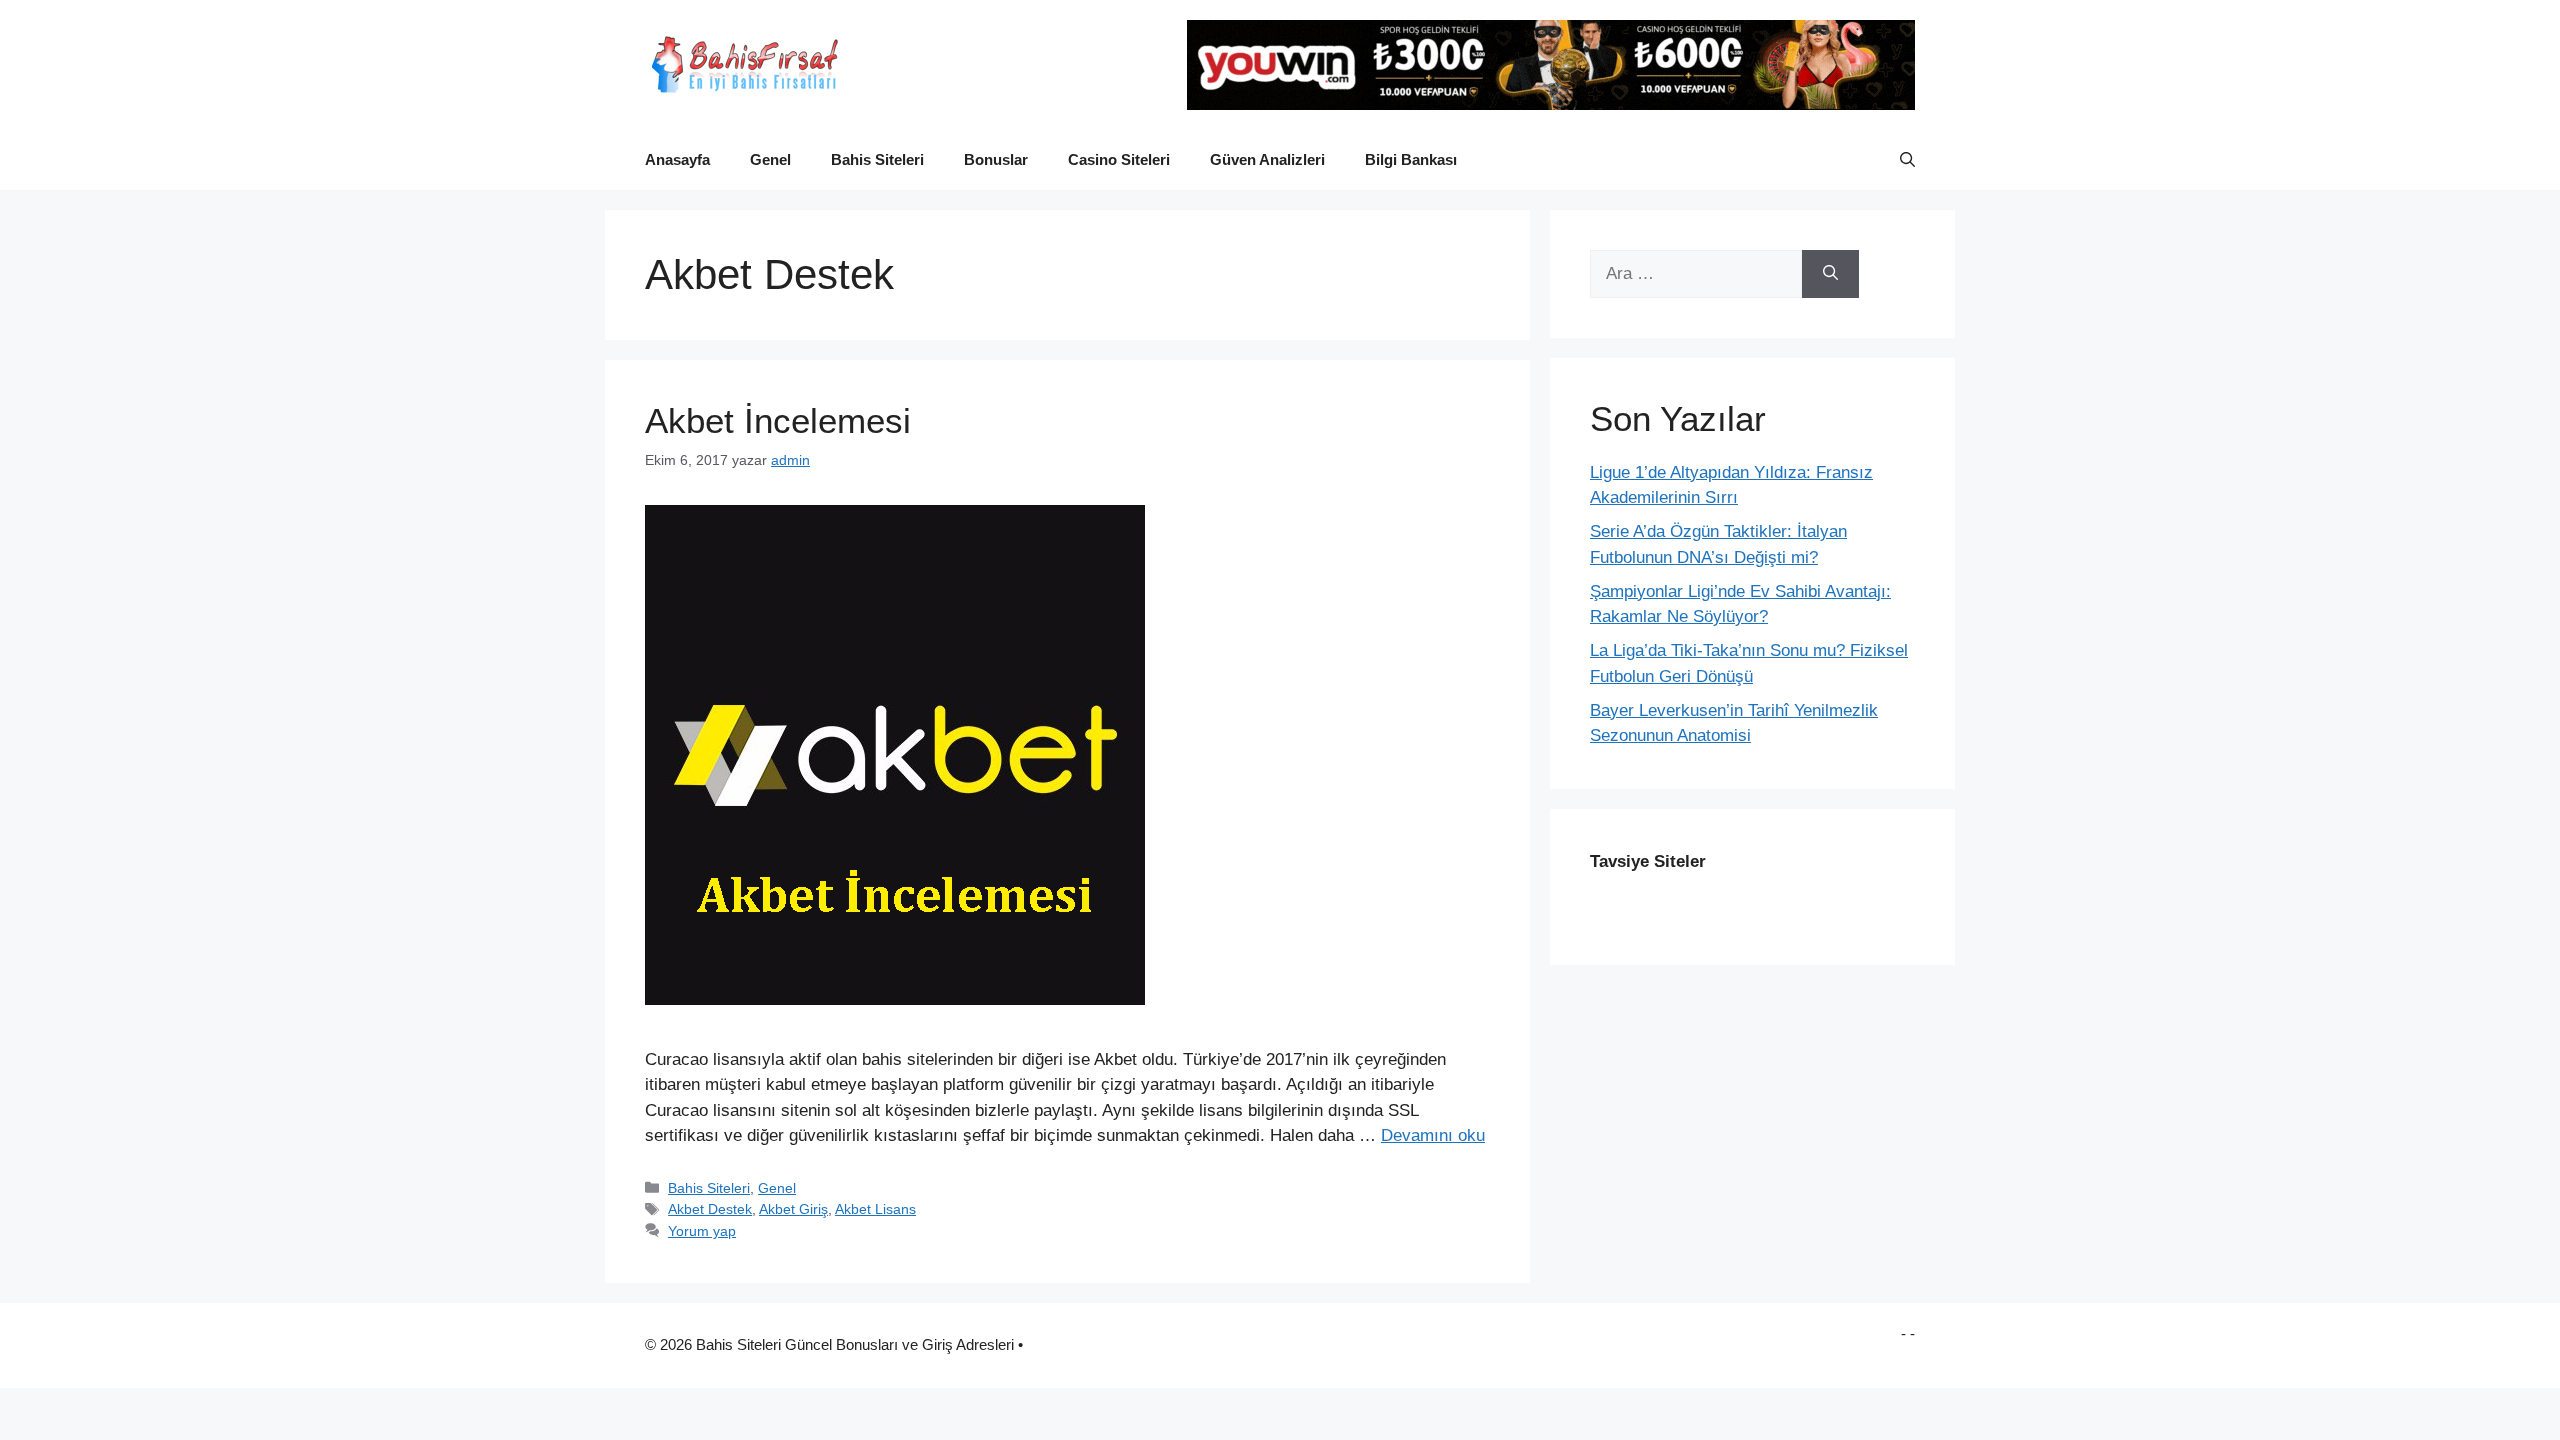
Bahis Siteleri (877, 159)
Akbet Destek (710, 1209)
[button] (1907, 160)
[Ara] (1830, 274)
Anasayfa (677, 159)
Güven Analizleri (1267, 159)
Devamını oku (1433, 1135)
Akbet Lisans (875, 1209)
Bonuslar (996, 159)
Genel (770, 159)
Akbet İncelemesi (778, 420)
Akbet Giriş (793, 1209)
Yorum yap (702, 1231)
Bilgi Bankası (1411, 159)
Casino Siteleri (1119, 159)
